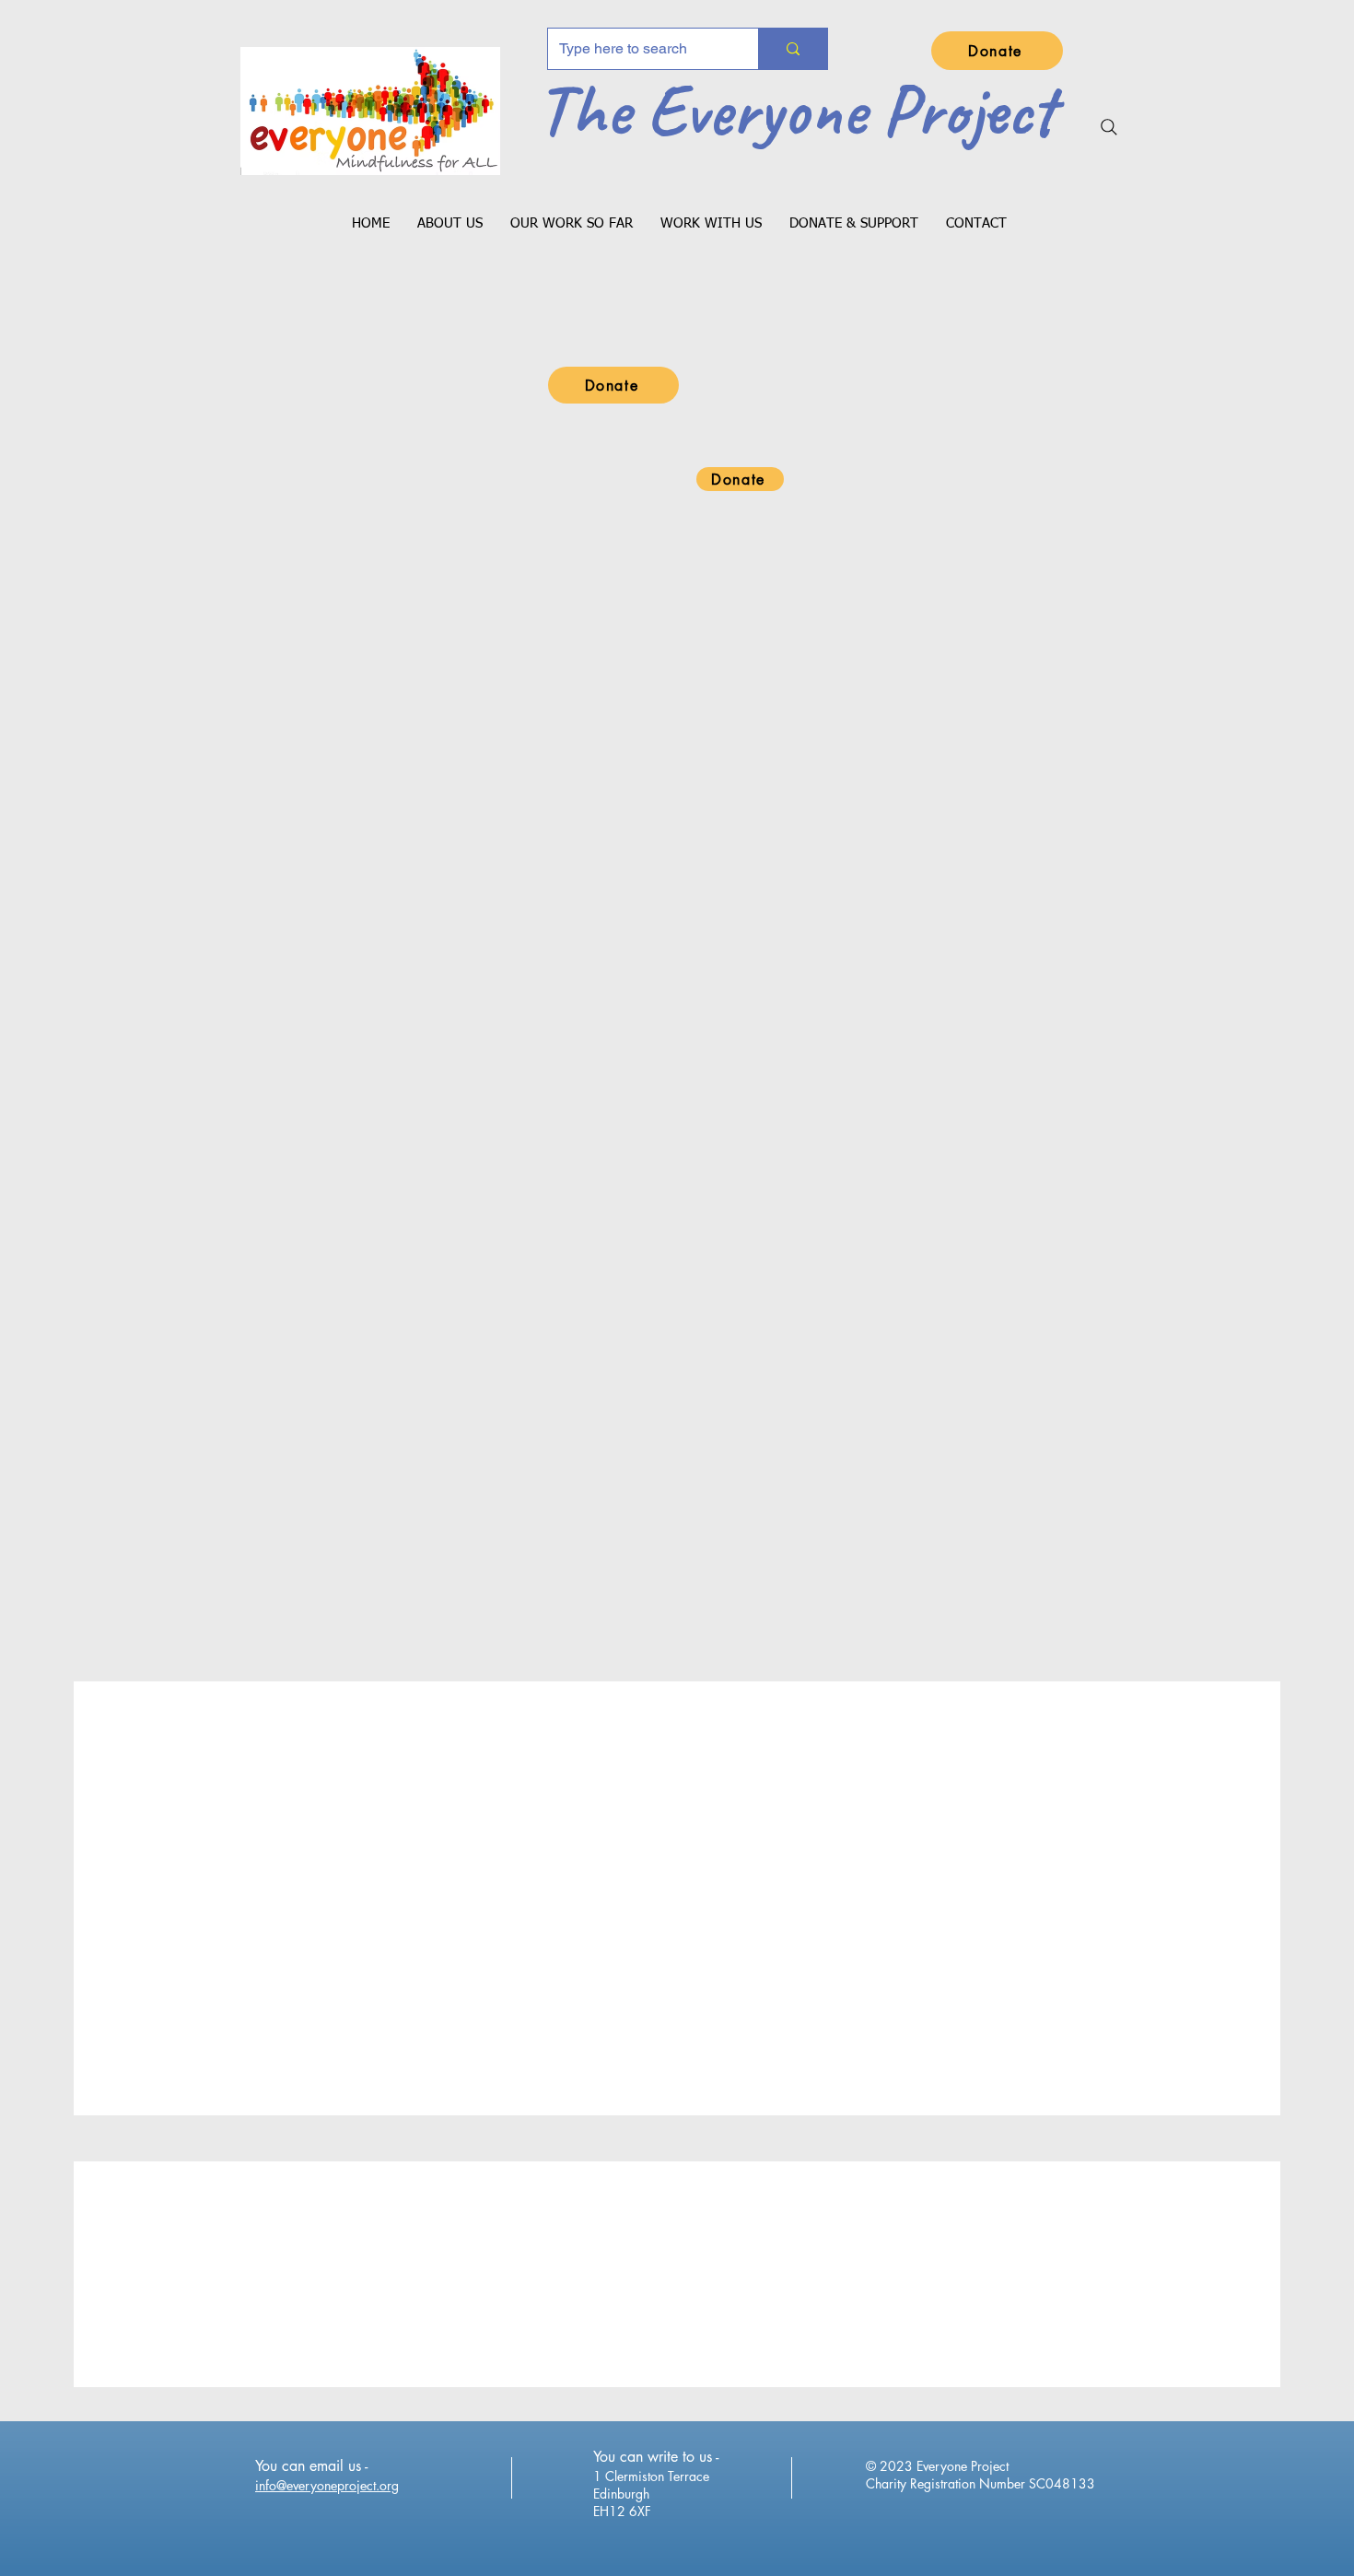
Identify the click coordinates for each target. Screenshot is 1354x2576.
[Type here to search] (793, 49)
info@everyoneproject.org (327, 2485)
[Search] (1109, 127)
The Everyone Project (796, 110)
